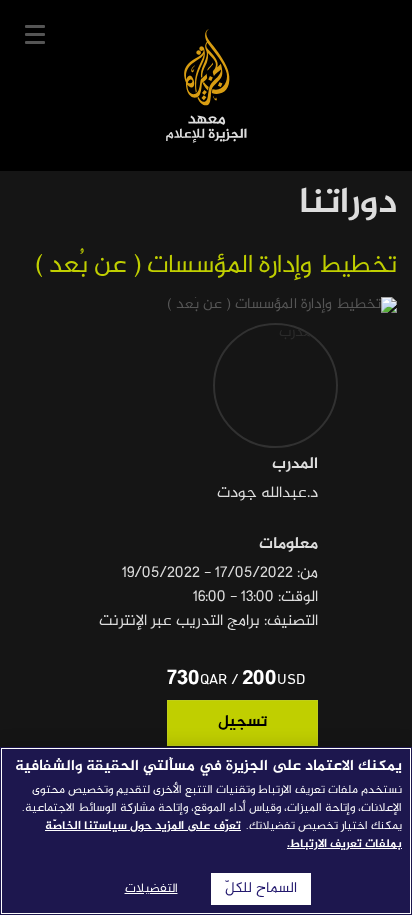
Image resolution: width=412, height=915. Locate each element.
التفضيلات (151, 889)
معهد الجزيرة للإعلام (206, 85)
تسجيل (242, 722)
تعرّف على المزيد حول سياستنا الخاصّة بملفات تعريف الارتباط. (223, 835)
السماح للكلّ (261, 889)
